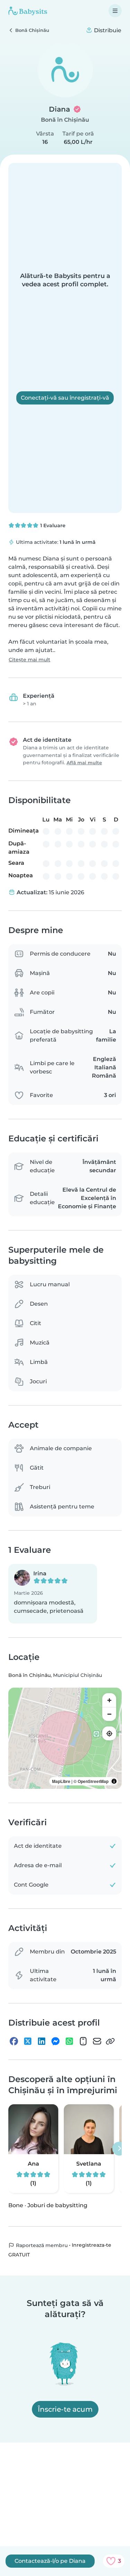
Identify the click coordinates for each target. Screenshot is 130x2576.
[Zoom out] (109, 1714)
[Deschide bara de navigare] (115, 11)
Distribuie (107, 30)
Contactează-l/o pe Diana (50, 2561)
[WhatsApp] (69, 2041)
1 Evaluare (52, 525)
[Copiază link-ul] (110, 2041)
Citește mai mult (29, 660)
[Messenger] (55, 2041)
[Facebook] (14, 2041)
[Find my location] (109, 1733)
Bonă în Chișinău (65, 120)
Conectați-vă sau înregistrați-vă (65, 398)
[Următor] (119, 2149)
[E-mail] (97, 2041)
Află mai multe (84, 763)
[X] (28, 2041)
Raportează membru (41, 2245)
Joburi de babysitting (57, 2205)
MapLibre (61, 1781)
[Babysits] (28, 11)
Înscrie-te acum (65, 2409)
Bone (16, 2205)
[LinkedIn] (42, 2041)
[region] (65, 1738)
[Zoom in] (109, 1700)
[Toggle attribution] (114, 1781)
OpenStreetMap (93, 1781)
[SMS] (83, 2041)
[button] (53, 1594)
